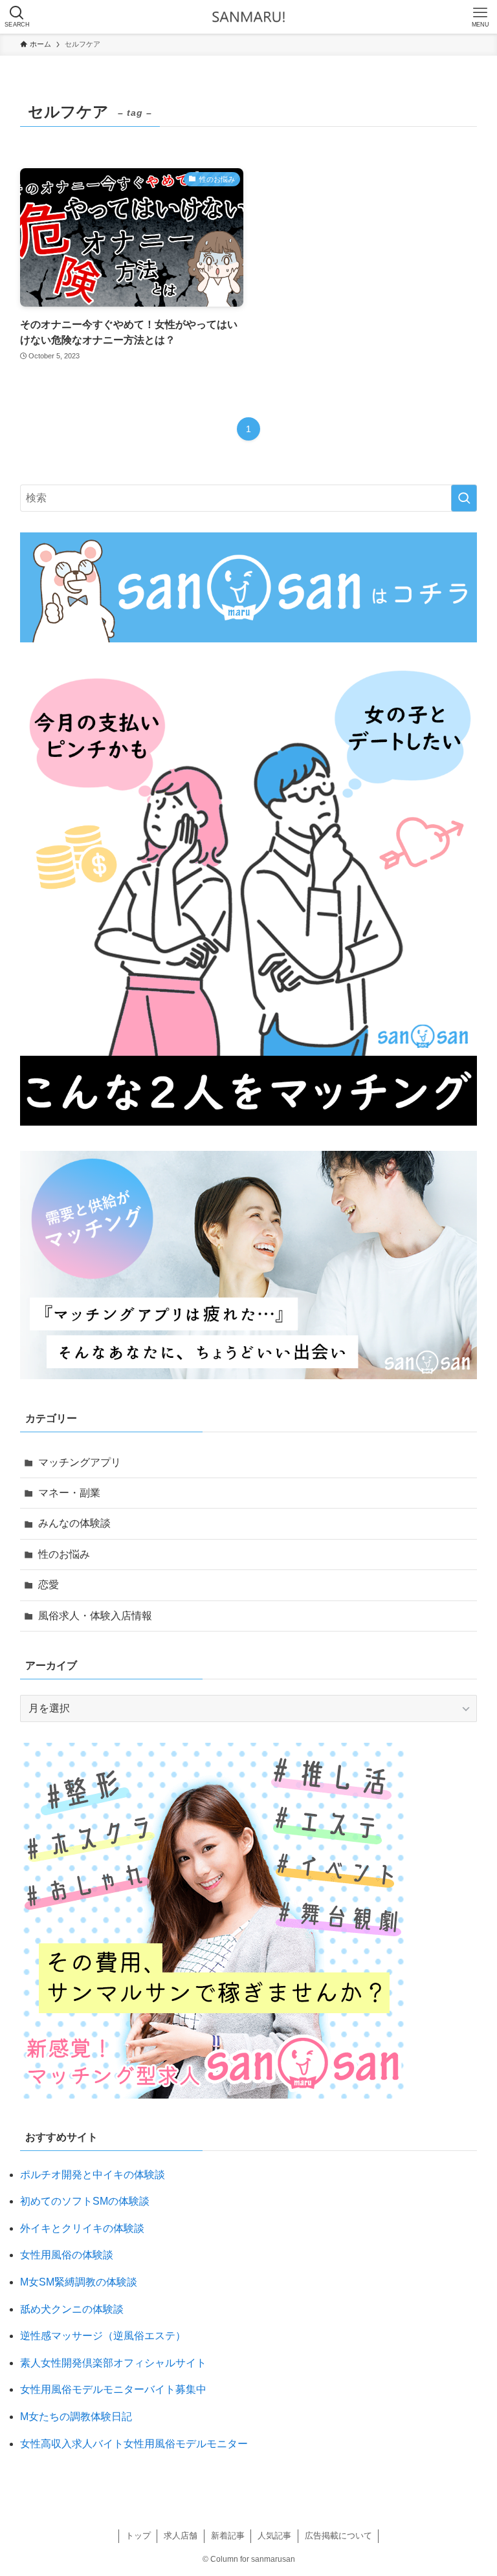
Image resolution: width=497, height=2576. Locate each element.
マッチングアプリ (80, 1462)
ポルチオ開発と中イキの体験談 (93, 2175)
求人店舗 (181, 2536)
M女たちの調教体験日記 (76, 2417)
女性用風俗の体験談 (67, 2255)
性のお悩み (64, 1554)
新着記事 (228, 2536)
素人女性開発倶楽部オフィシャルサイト (113, 2363)
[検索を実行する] (464, 498)
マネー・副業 (69, 1493)
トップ (138, 2536)
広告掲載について (338, 2536)
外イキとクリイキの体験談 (82, 2228)
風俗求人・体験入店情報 (95, 1616)
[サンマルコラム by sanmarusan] (248, 17)
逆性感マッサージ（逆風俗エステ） (103, 2336)
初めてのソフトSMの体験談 (85, 2201)
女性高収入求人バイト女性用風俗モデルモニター (134, 2444)
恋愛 (49, 1585)
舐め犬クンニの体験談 (72, 2309)
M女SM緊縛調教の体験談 (79, 2282)
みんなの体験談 (74, 1523)
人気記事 (274, 2536)
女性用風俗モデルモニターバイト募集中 (113, 2389)
